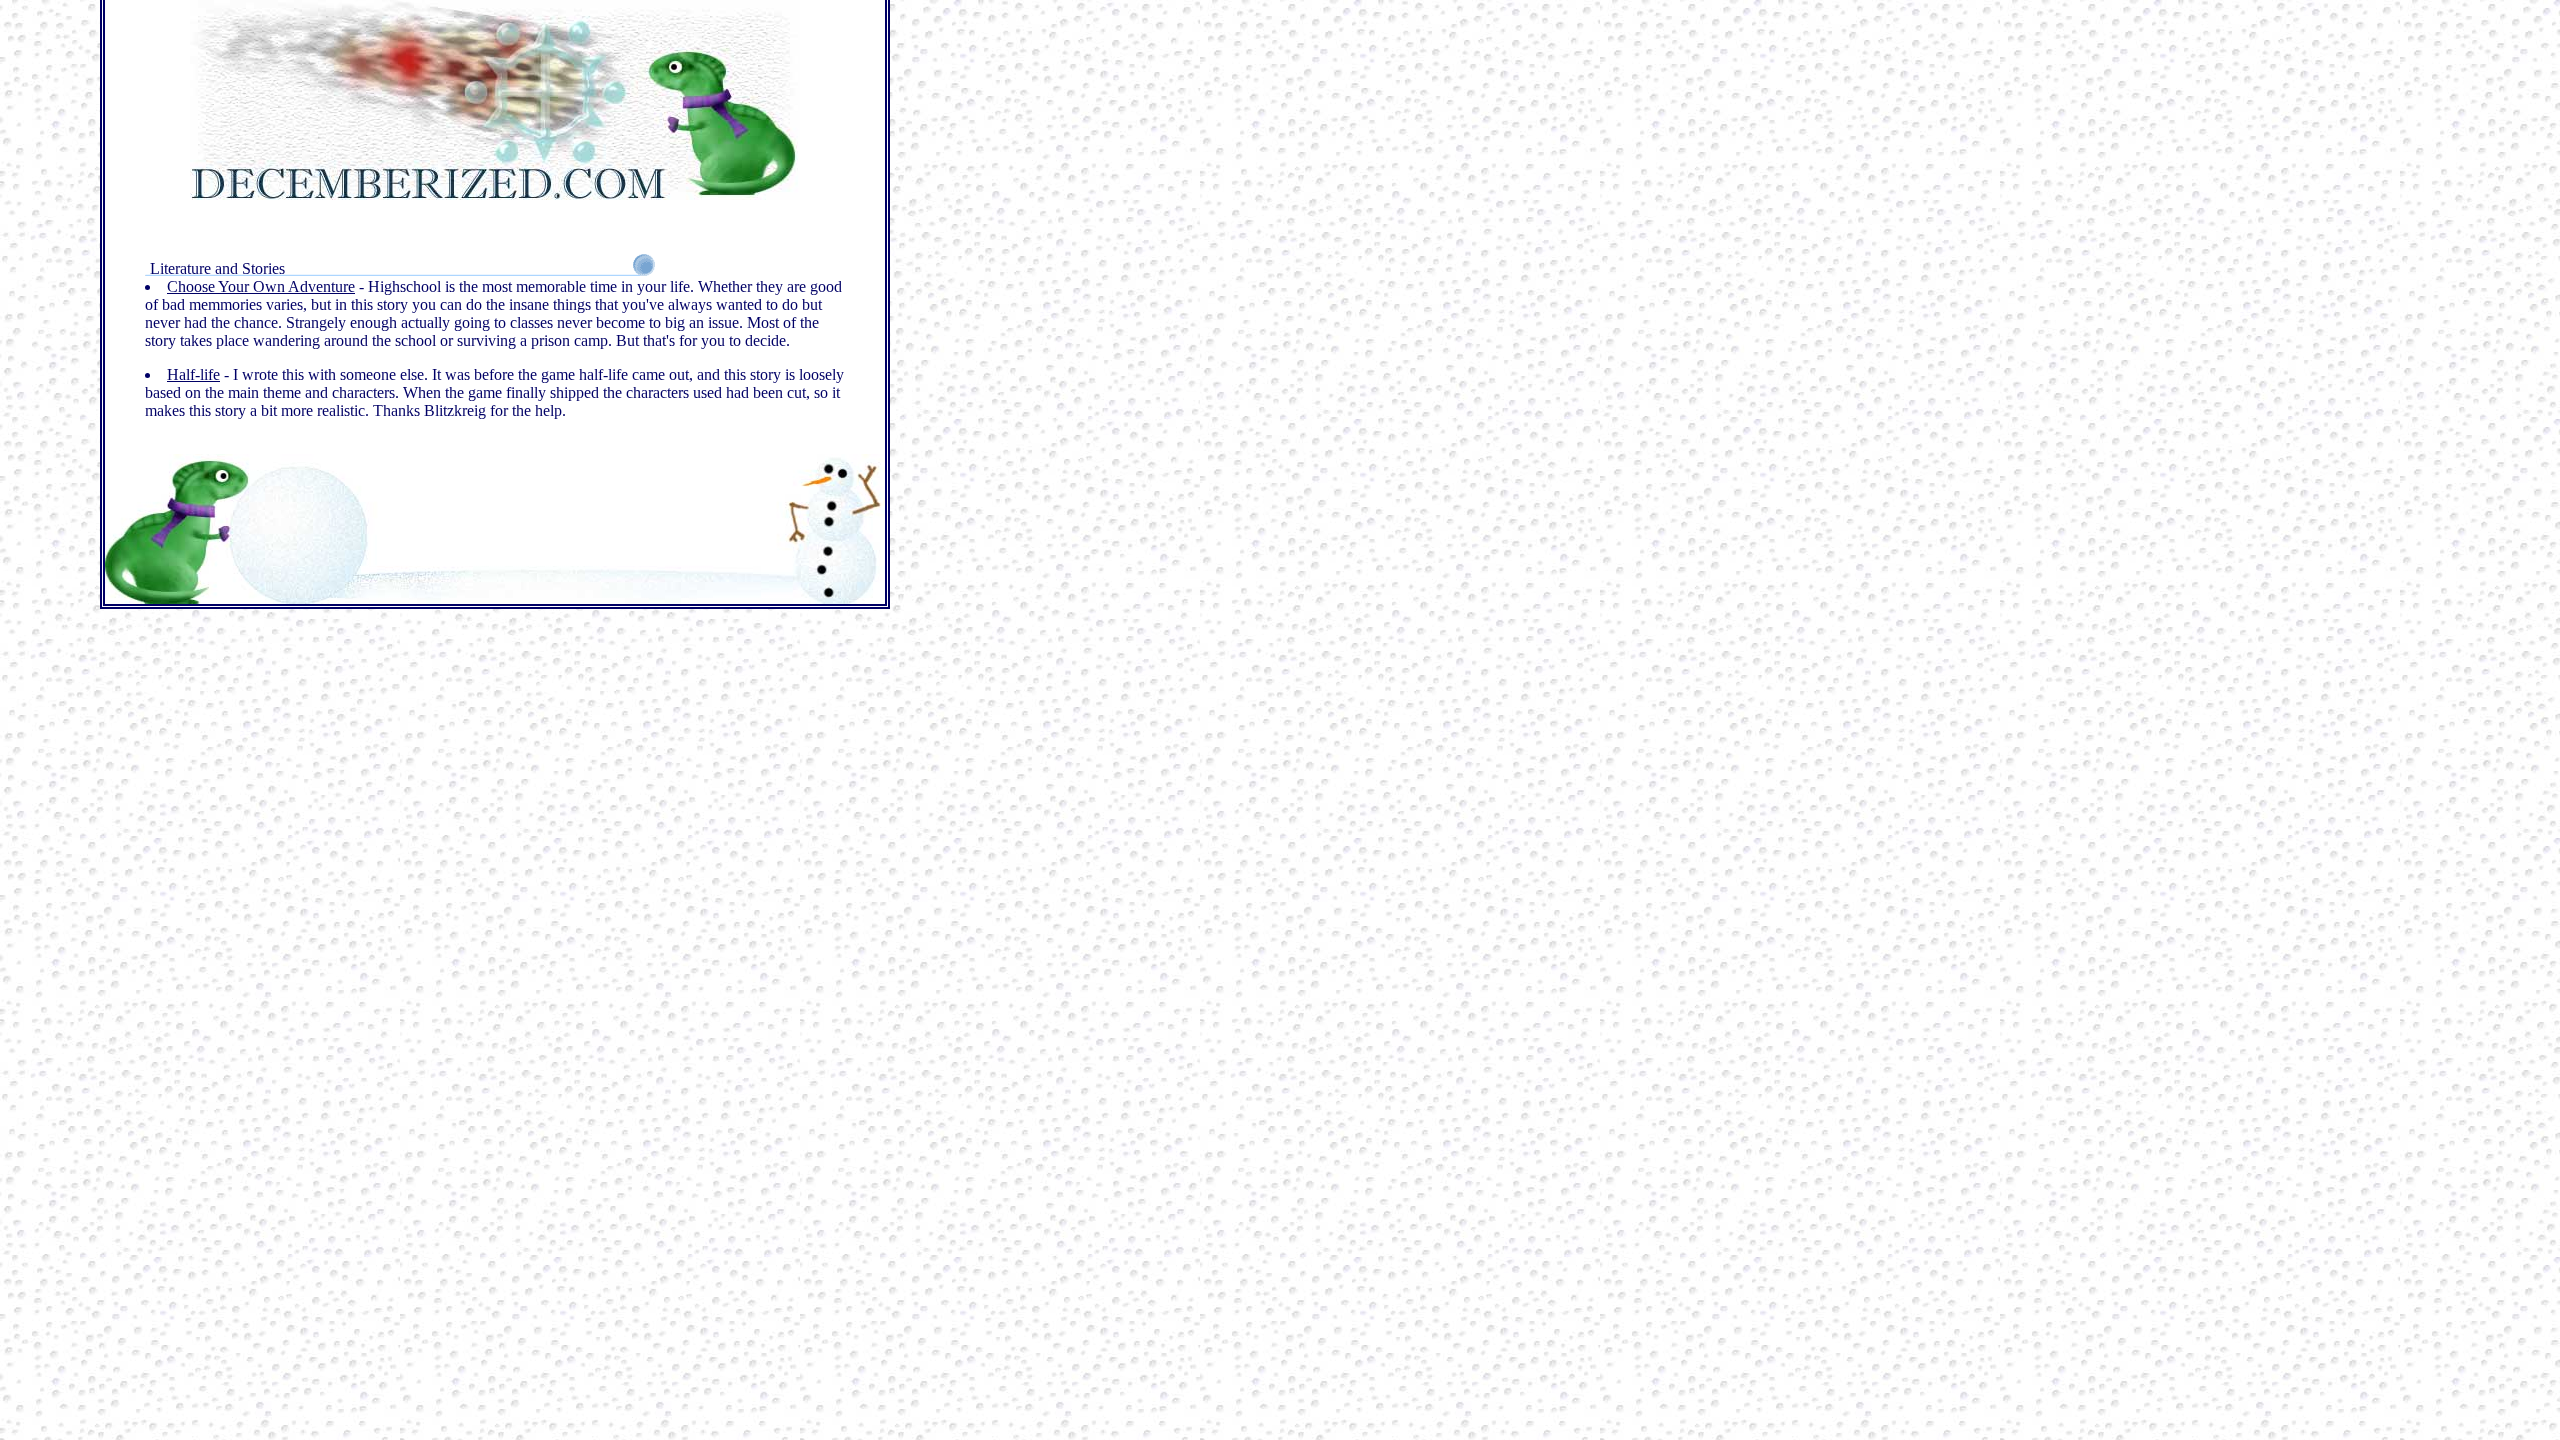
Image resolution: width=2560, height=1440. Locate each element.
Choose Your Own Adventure (261, 286)
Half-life (193, 374)
